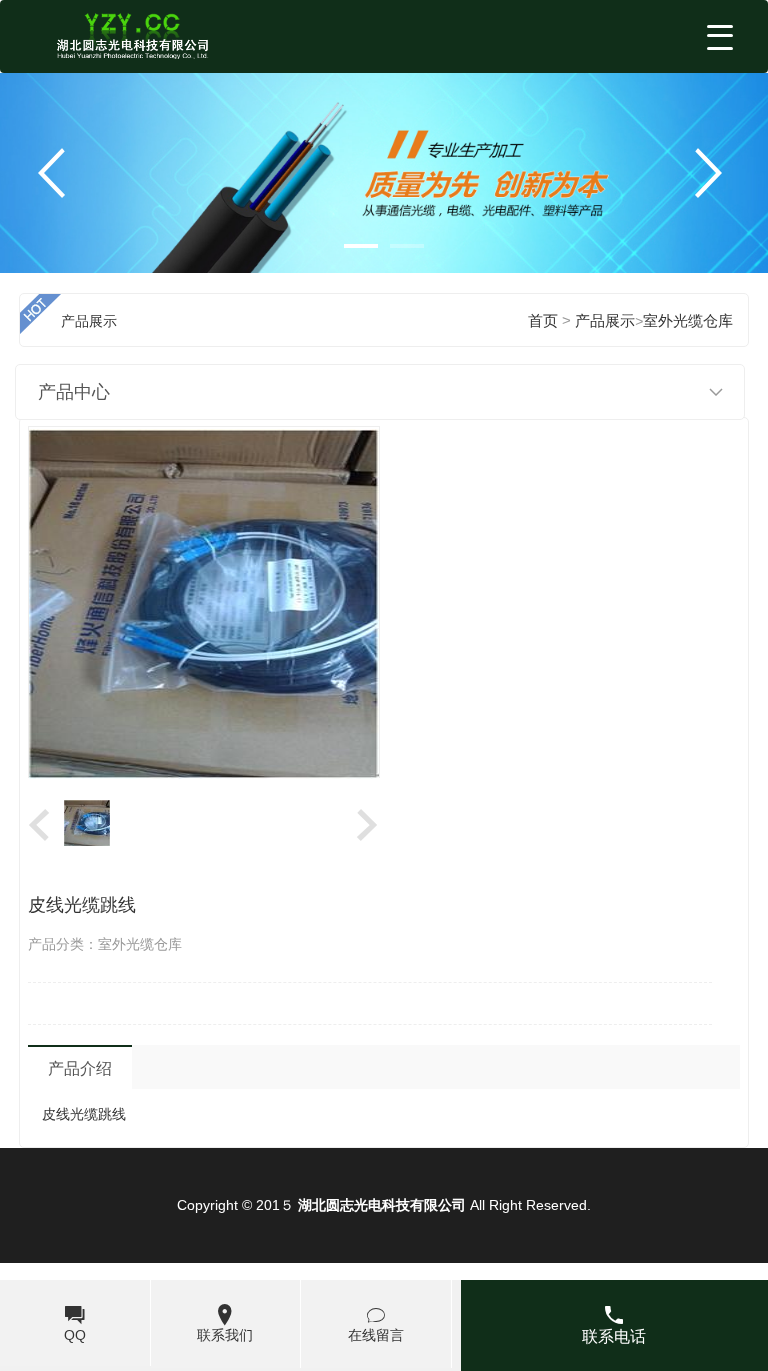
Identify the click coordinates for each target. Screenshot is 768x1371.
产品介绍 (80, 1068)
